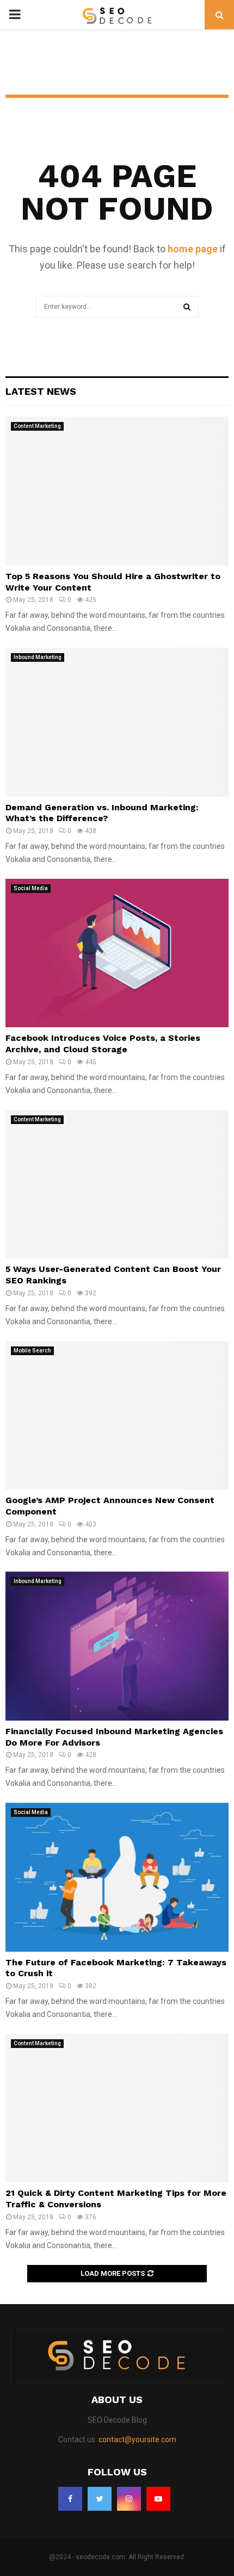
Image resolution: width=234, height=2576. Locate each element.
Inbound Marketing (38, 657)
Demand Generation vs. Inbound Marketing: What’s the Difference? (102, 813)
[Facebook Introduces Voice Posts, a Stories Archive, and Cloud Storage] (117, 953)
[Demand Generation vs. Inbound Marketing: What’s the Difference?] (117, 722)
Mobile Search (32, 1351)
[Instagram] (129, 2499)
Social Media (31, 888)
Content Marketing (37, 426)
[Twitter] (100, 2499)
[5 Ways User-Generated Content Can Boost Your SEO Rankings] (117, 1184)
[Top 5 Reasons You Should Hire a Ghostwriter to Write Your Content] (117, 491)
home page (193, 249)
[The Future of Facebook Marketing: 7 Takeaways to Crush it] (117, 1877)
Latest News (41, 391)
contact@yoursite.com (137, 2440)
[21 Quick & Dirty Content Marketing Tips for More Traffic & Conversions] (117, 2108)
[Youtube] (158, 2499)
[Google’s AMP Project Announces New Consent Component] (117, 1415)
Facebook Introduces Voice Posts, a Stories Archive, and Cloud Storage (103, 1044)
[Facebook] (70, 2499)
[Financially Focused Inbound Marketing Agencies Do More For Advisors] (117, 1646)
